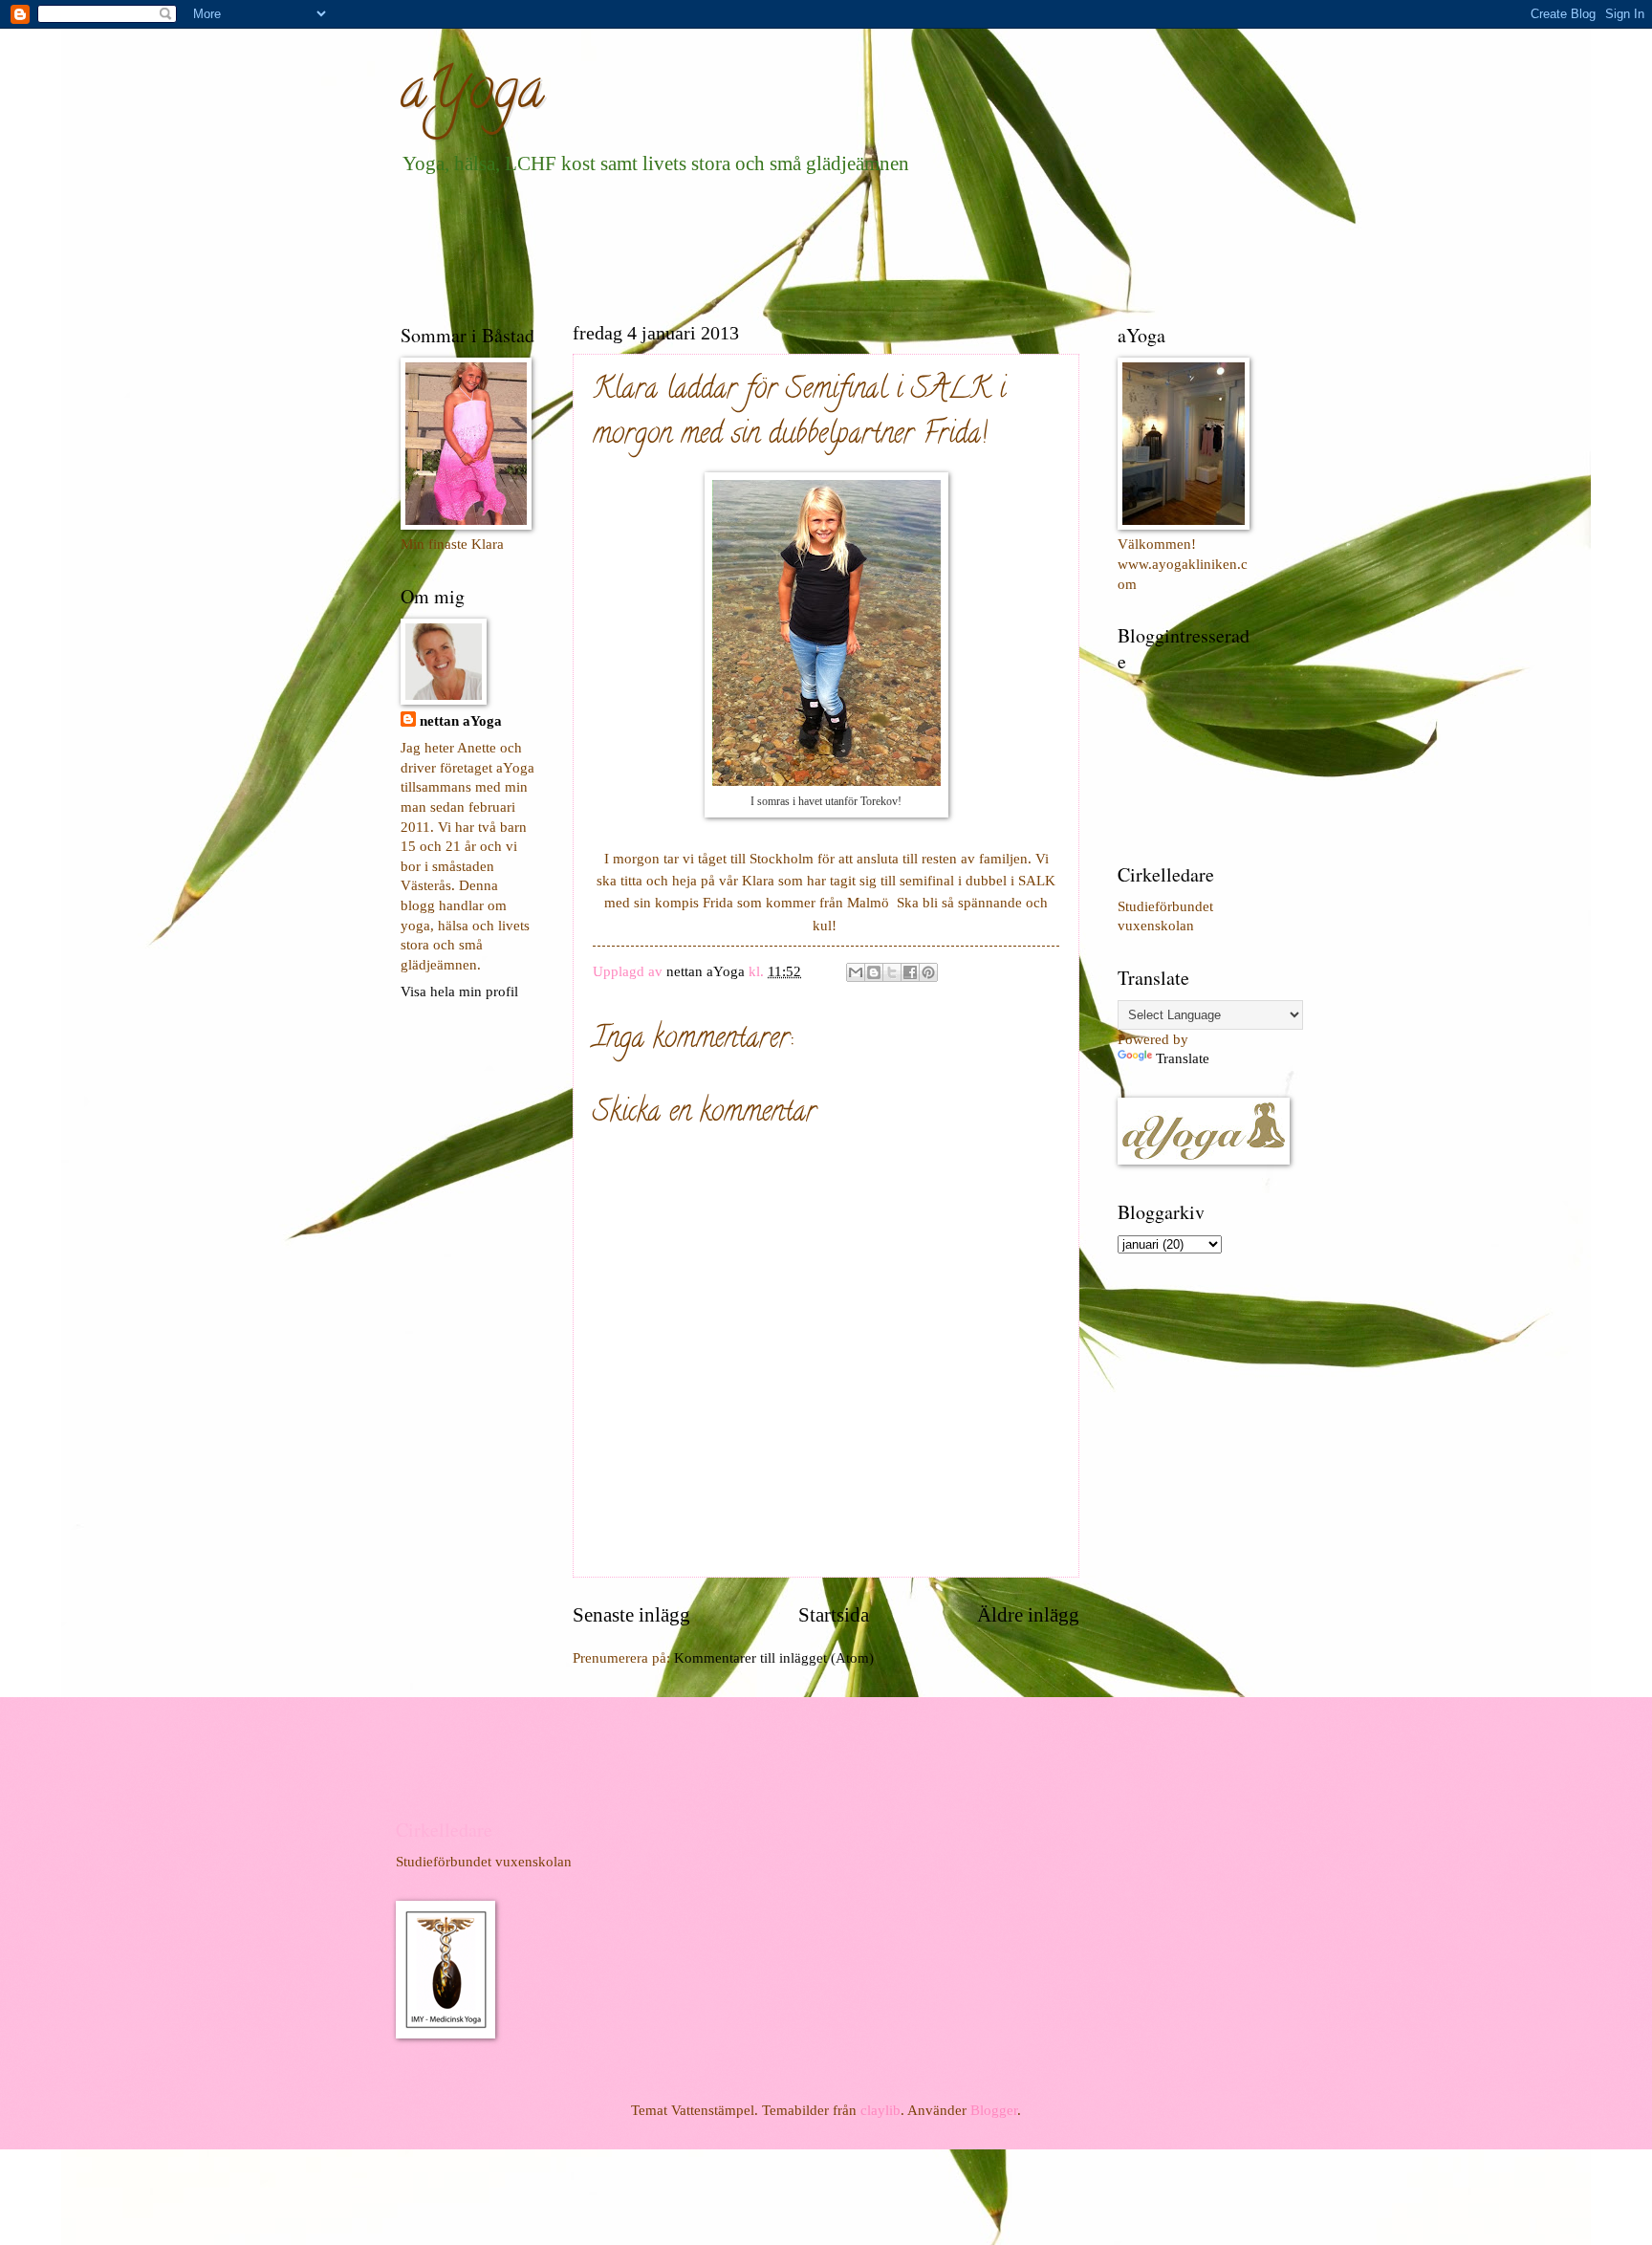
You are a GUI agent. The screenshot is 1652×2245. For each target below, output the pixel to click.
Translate (1183, 1058)
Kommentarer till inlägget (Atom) (774, 1658)
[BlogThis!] (874, 972)
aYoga (472, 95)
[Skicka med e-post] (856, 972)
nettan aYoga (461, 721)
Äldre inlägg (1028, 1615)
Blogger (994, 2110)
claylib (880, 2110)
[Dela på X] (892, 972)
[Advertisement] (749, 245)
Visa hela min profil (459, 992)
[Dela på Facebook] (910, 972)
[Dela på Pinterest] (928, 972)
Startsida (834, 1615)
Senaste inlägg (631, 1615)
